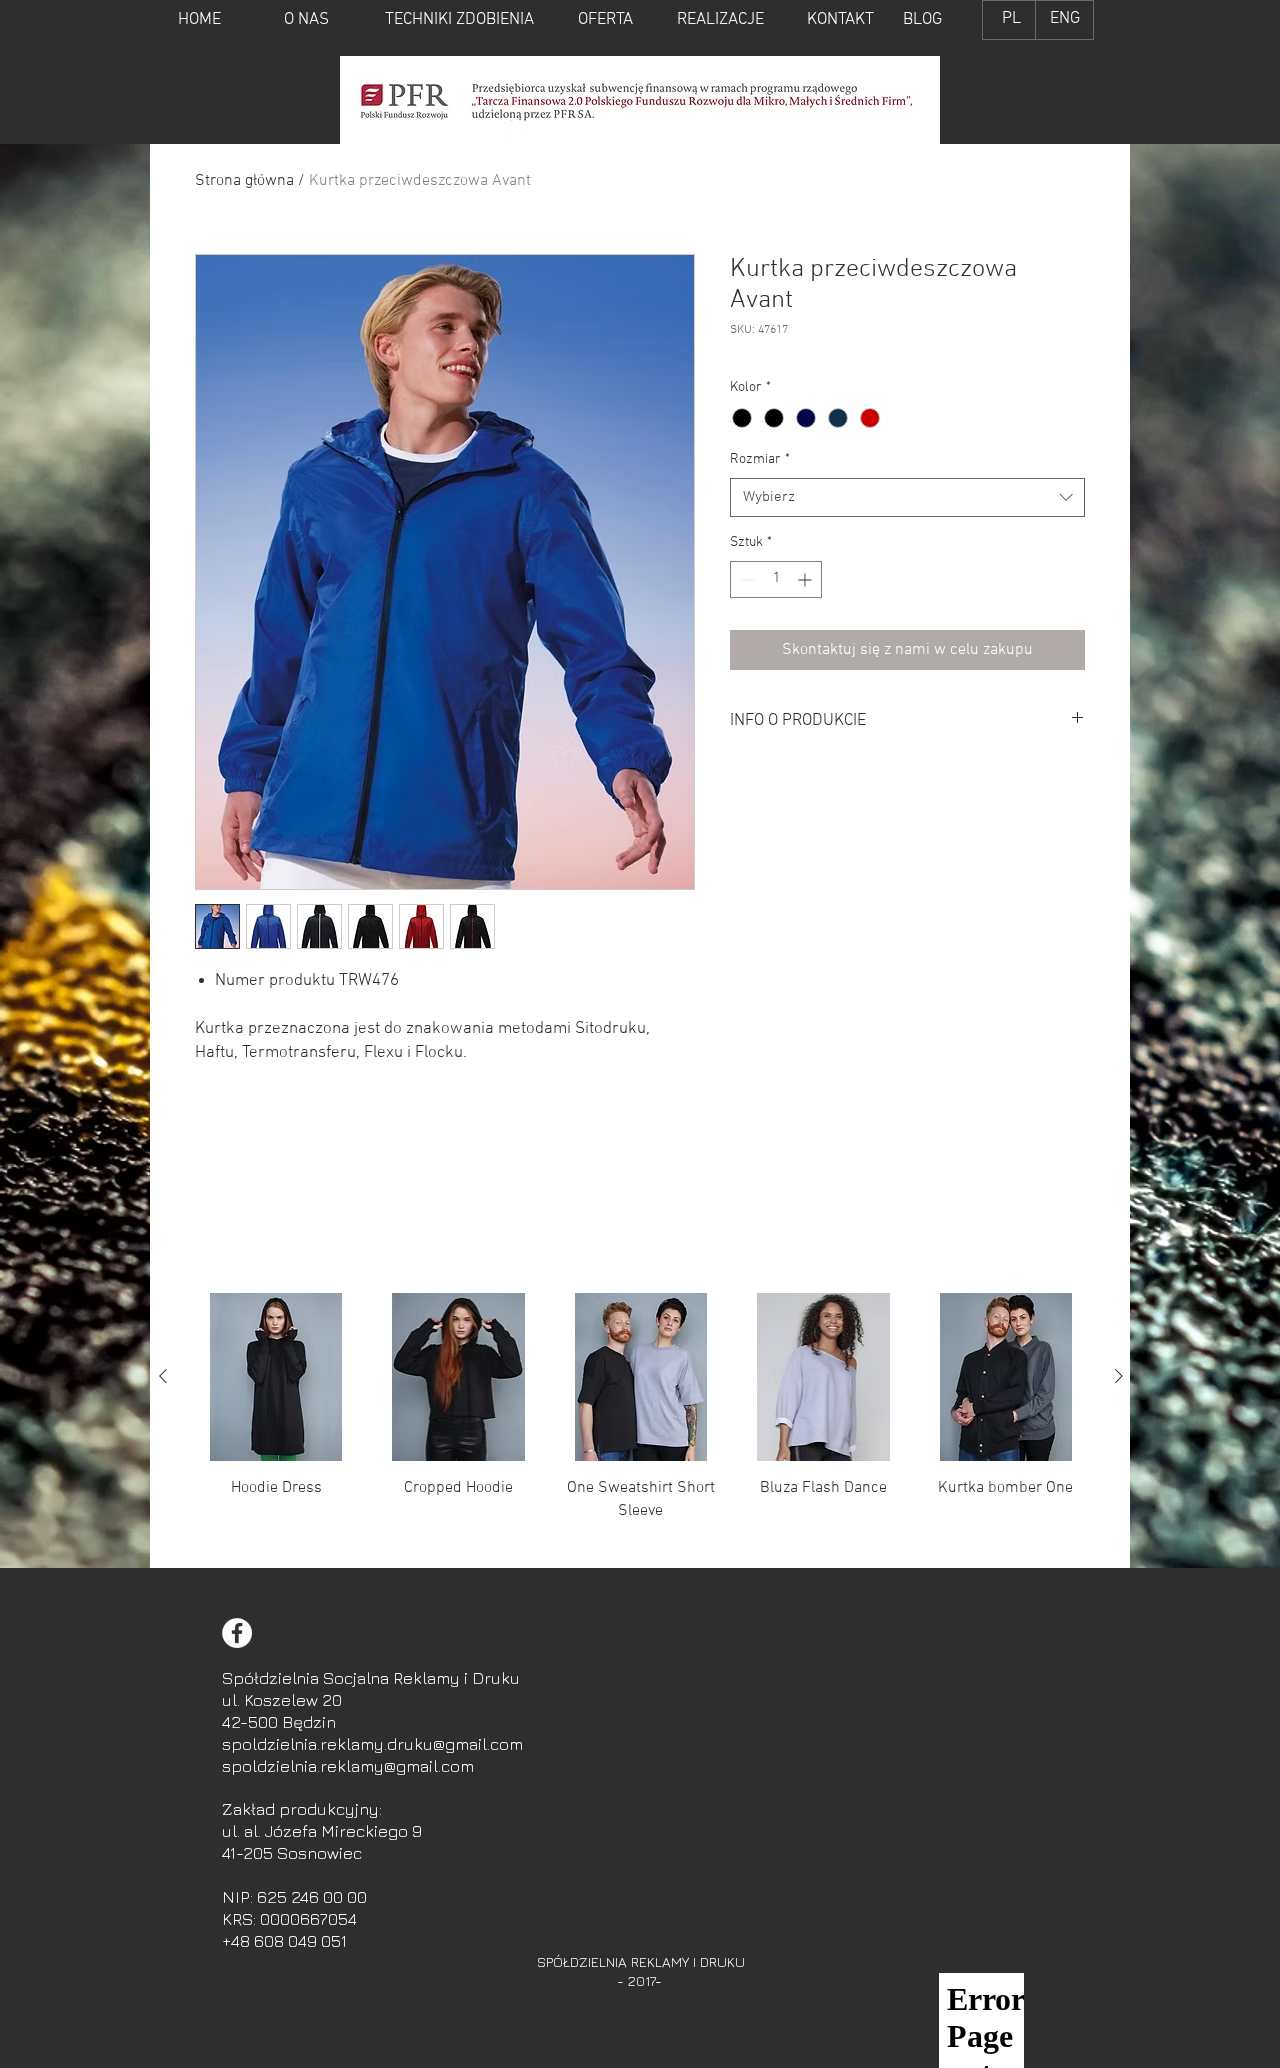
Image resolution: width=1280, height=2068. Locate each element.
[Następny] (1119, 1376)
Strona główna (244, 181)
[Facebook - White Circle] (237, 1633)
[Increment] (806, 579)
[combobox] (907, 497)
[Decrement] (745, 579)
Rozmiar (760, 459)
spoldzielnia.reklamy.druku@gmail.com (372, 1744)
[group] (641, 1422)
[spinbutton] (776, 579)
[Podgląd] (276, 1377)
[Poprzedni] (163, 1376)
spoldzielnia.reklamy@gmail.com (348, 1766)
